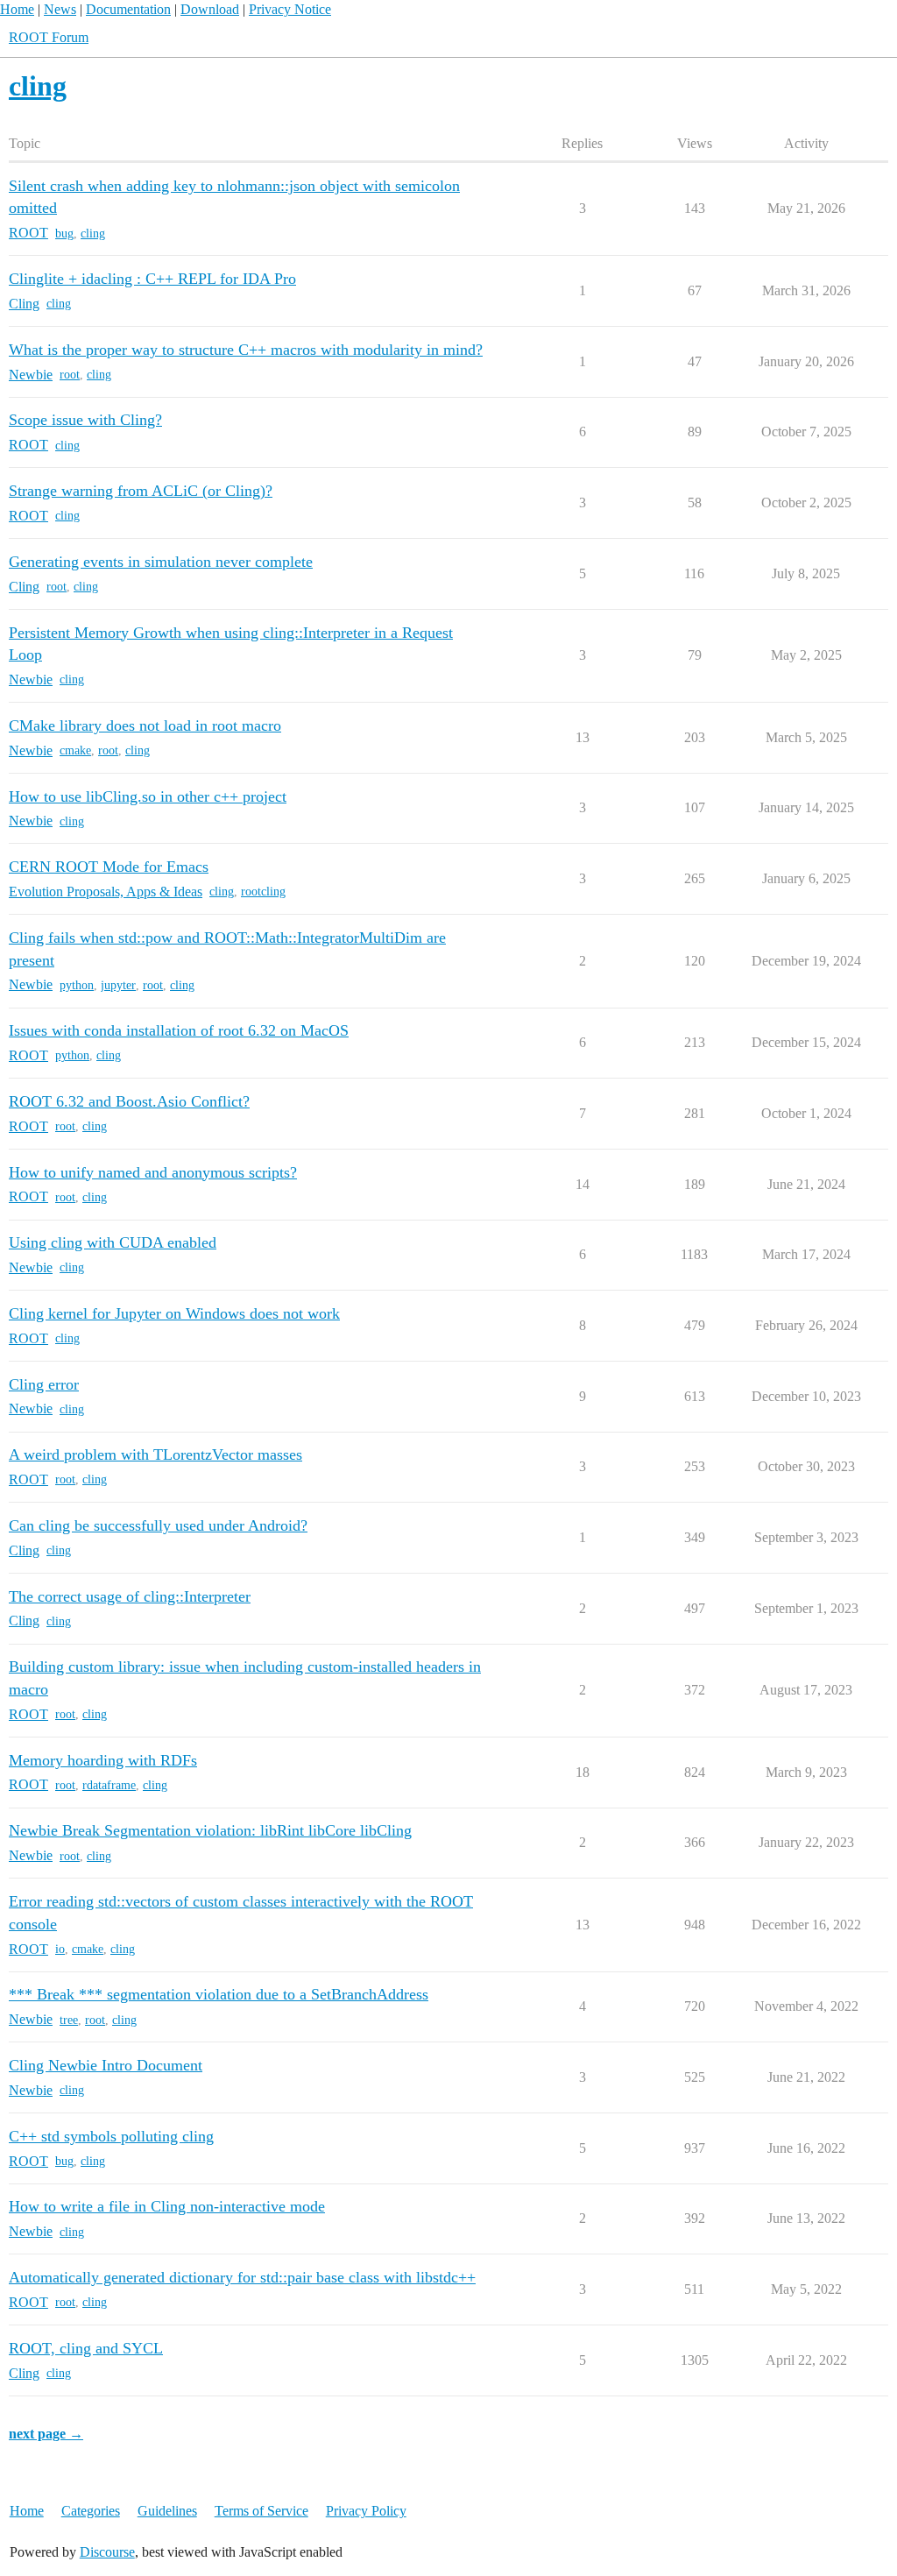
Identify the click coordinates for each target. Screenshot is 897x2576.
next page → (46, 2434)
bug (64, 234)
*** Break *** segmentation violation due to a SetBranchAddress (219, 1994)
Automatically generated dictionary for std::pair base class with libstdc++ (242, 2277)
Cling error (44, 1384)
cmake (75, 750)
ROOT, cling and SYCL (86, 2348)
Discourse (107, 2552)
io (60, 1949)
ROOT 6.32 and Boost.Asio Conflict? (129, 1101)
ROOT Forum (49, 37)
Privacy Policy (366, 2511)
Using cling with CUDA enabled (113, 1242)
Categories (91, 2511)
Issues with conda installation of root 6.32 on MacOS (179, 1030)
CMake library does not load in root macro (145, 725)
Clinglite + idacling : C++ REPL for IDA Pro (152, 279)
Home (17, 9)
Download (210, 9)
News (60, 9)
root (70, 375)
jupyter (118, 985)
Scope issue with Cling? (85, 420)
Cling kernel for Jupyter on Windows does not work (174, 1313)
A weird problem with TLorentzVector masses (155, 1454)
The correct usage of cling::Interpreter (130, 1596)
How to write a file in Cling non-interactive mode (167, 2206)
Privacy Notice (290, 9)
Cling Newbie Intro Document (106, 2065)
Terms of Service (261, 2511)
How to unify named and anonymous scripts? (153, 1172)
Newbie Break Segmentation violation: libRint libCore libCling (210, 1830)
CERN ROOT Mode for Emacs (109, 867)
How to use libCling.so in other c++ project (148, 796)
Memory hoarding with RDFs (103, 1760)
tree (69, 2020)
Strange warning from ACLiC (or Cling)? (141, 491)
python (77, 985)
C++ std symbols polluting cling (111, 2136)
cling (93, 234)
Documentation (128, 9)
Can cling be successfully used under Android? (158, 1525)
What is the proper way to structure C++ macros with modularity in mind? (246, 350)
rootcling (263, 892)
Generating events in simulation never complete (161, 562)
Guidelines (167, 2511)
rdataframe (109, 1785)
